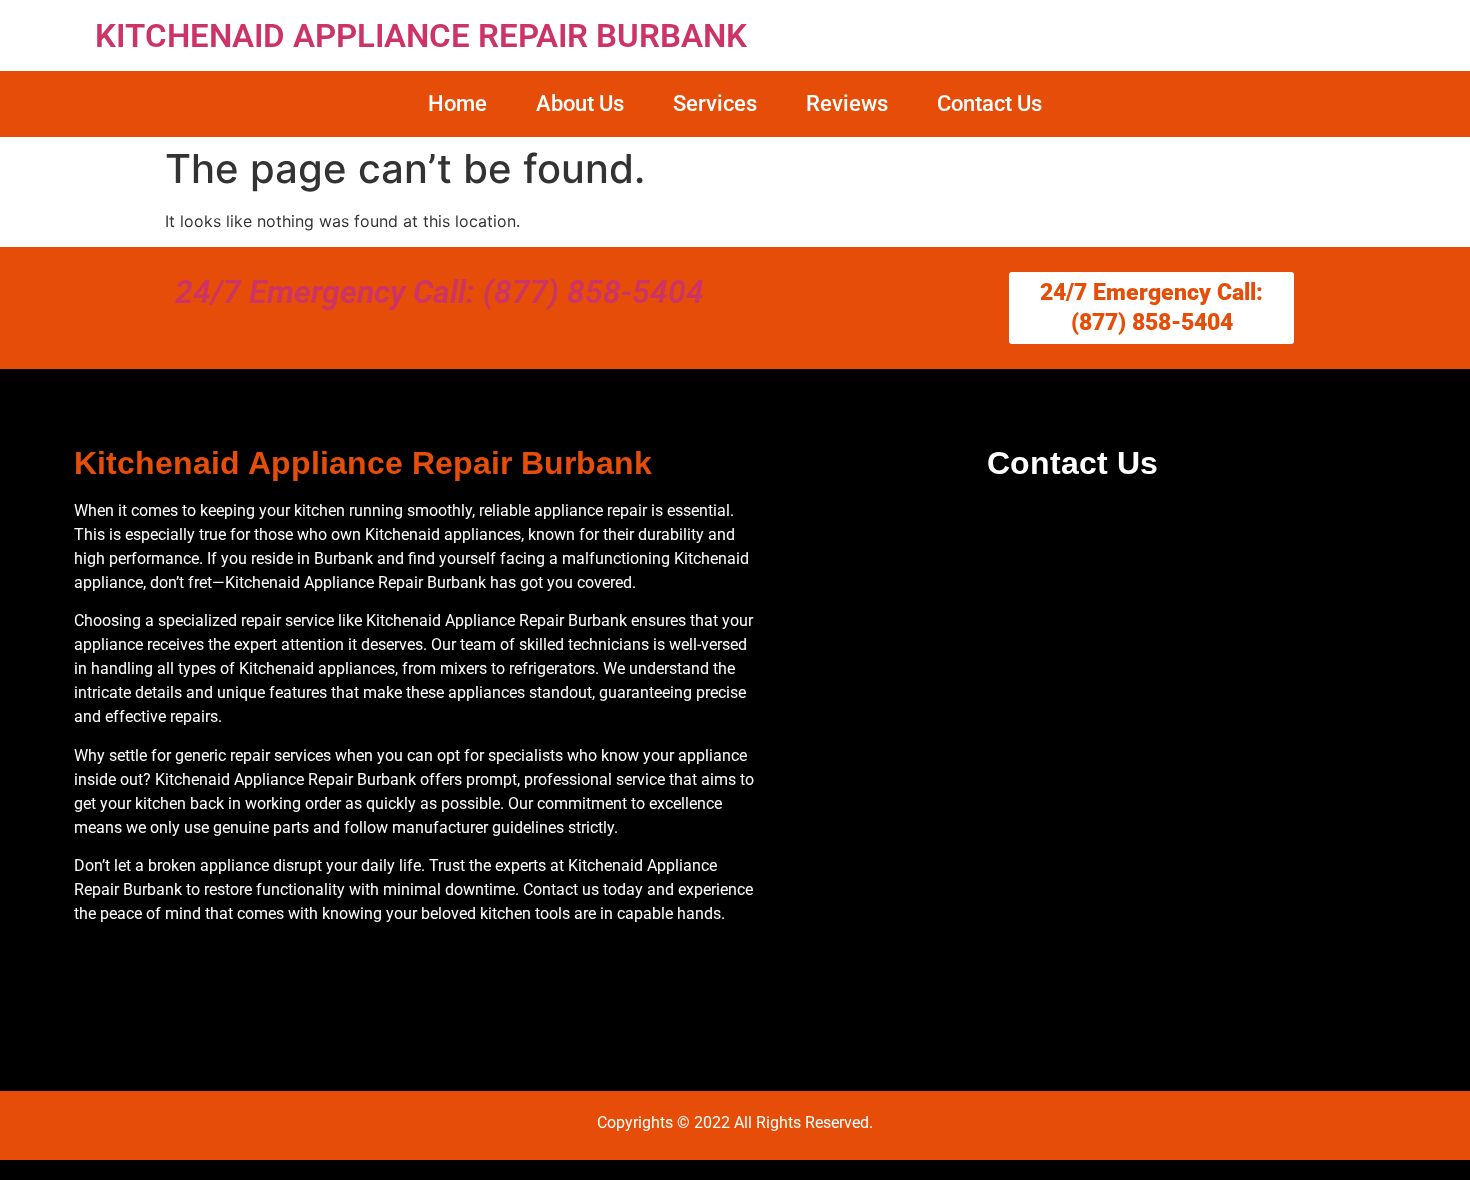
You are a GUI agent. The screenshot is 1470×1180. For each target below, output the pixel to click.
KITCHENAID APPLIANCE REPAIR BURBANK (421, 35)
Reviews (847, 103)
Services (715, 103)
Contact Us (989, 103)
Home (457, 103)
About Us (580, 103)
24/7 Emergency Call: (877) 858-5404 (439, 292)
